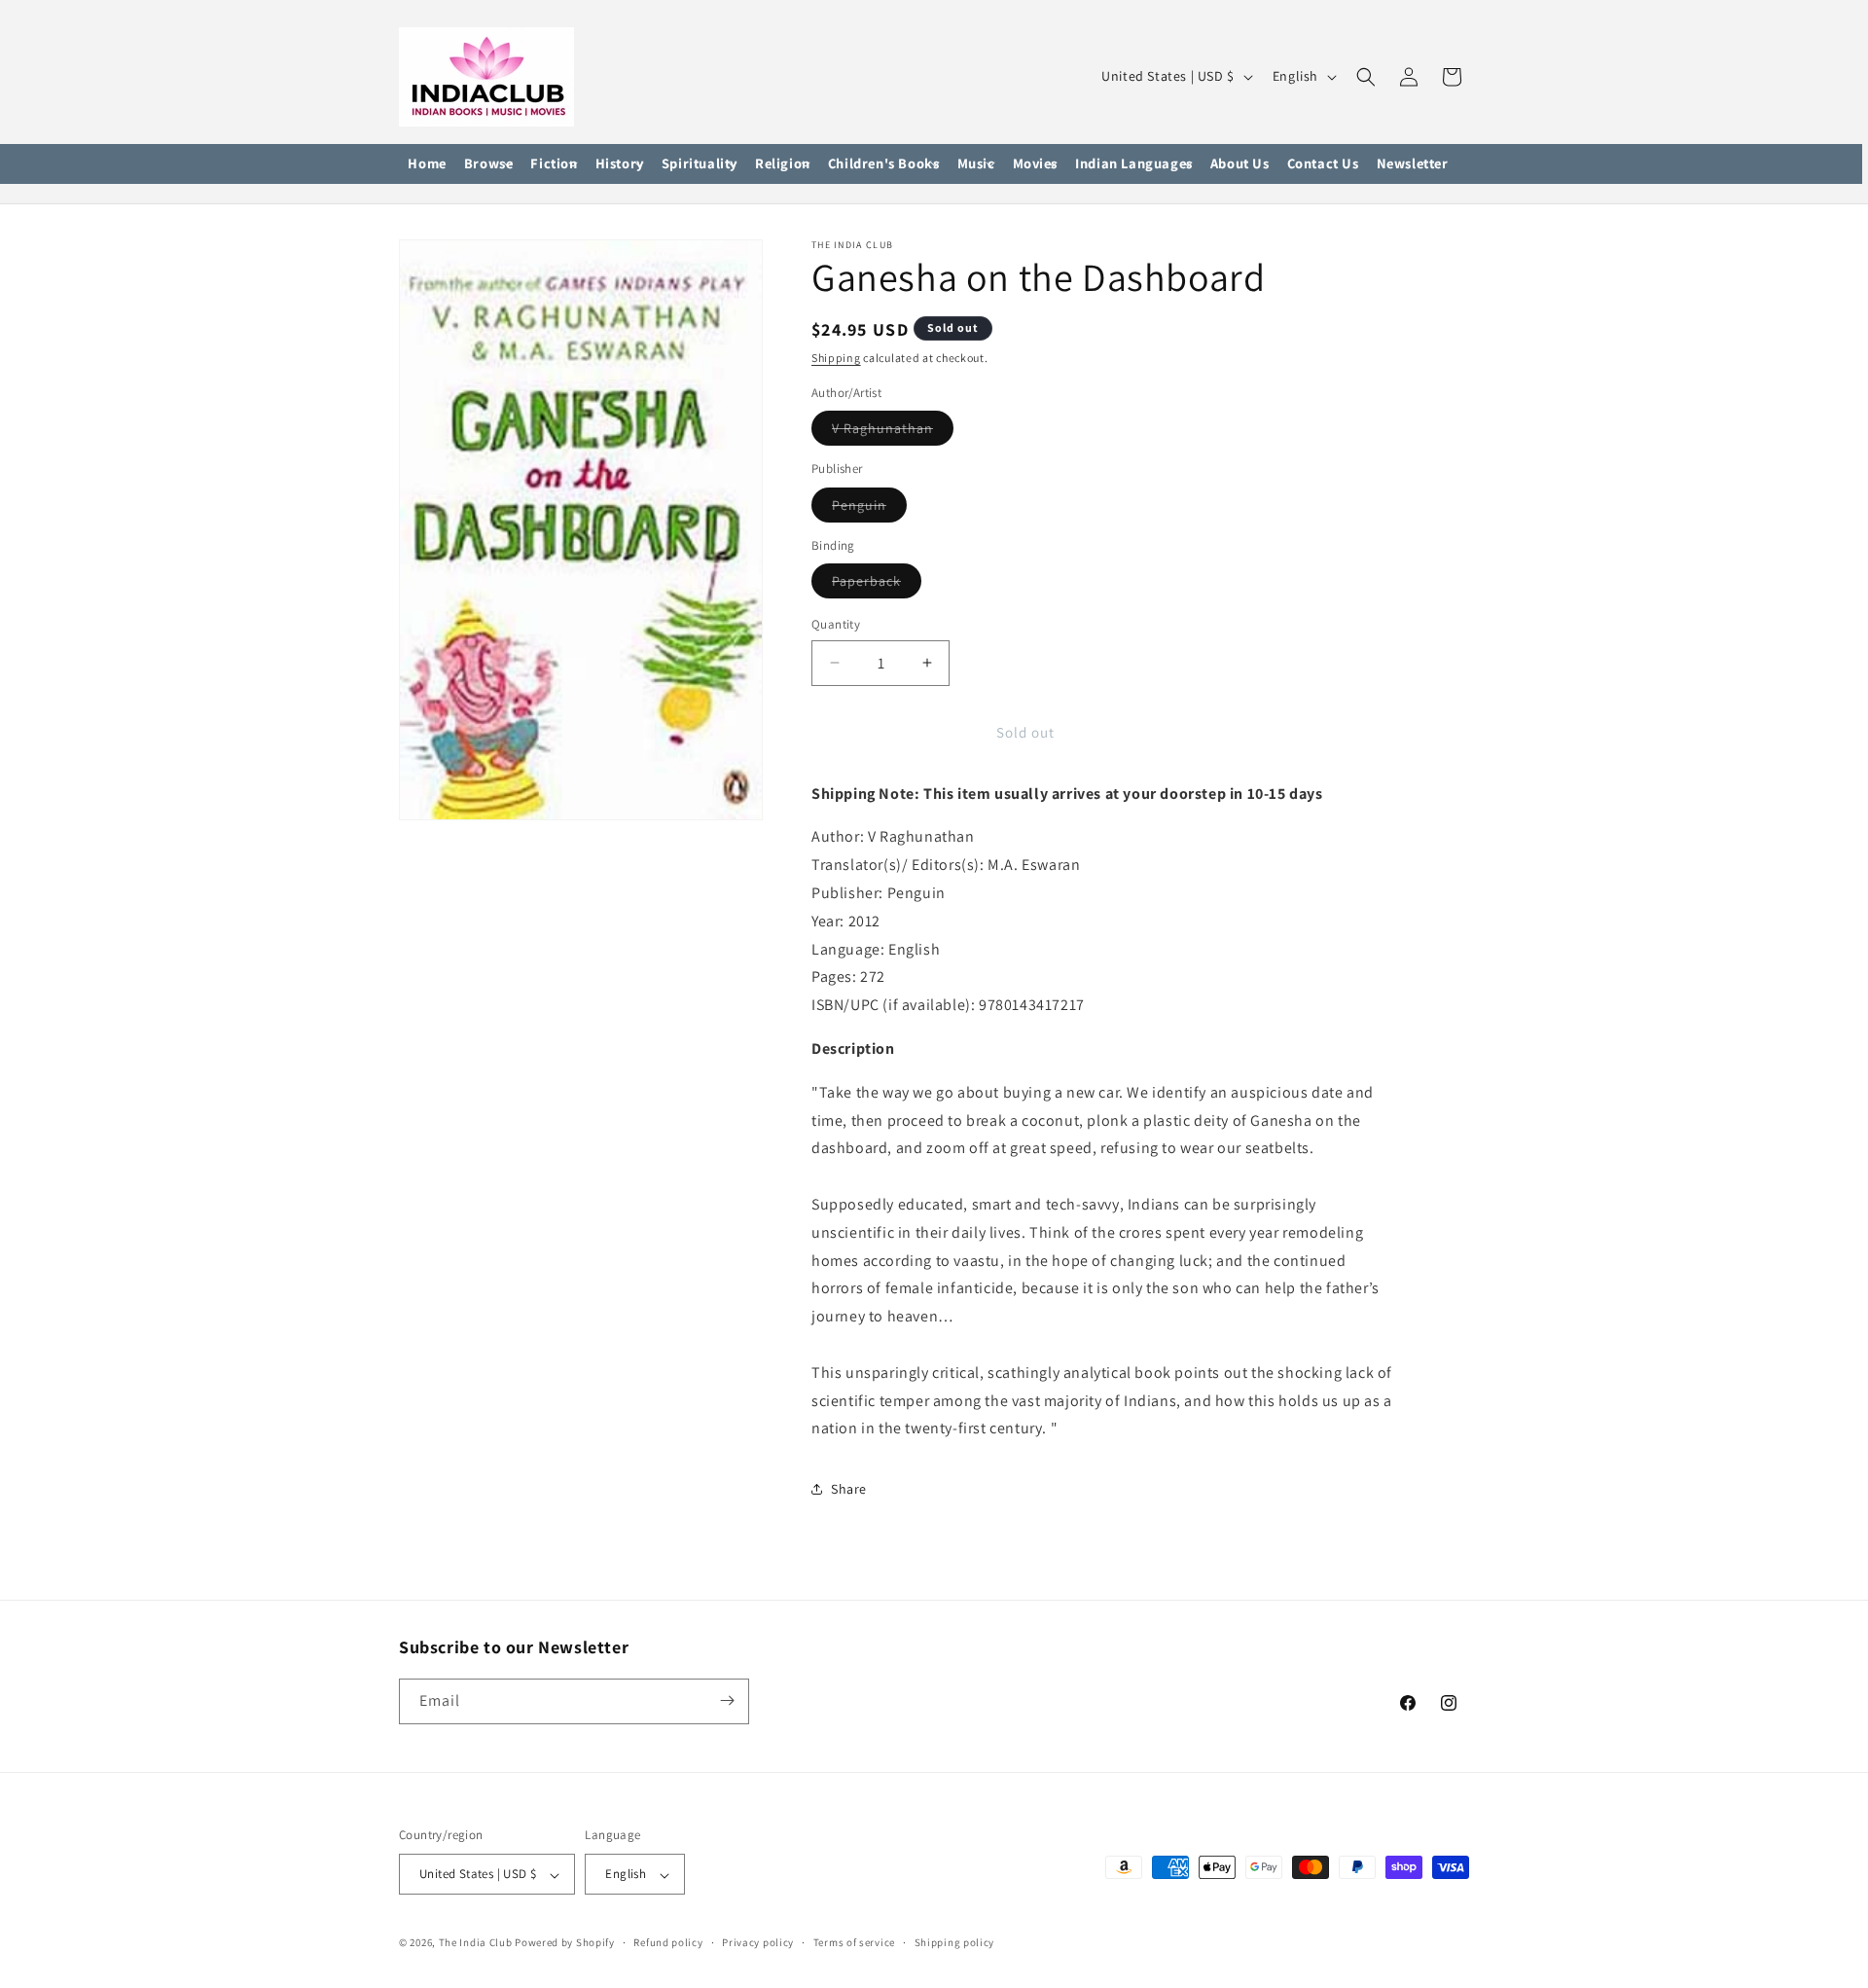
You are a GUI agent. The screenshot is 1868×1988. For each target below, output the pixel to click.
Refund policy (668, 1942)
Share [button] (849, 1489)
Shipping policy (955, 1942)
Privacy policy (758, 1942)
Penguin (869, 509)
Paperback (877, 585)
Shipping (836, 358)
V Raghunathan (893, 432)
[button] (489, 164)
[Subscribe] (727, 1700)
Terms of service (854, 1942)
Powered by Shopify (565, 1943)
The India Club (476, 1943)
